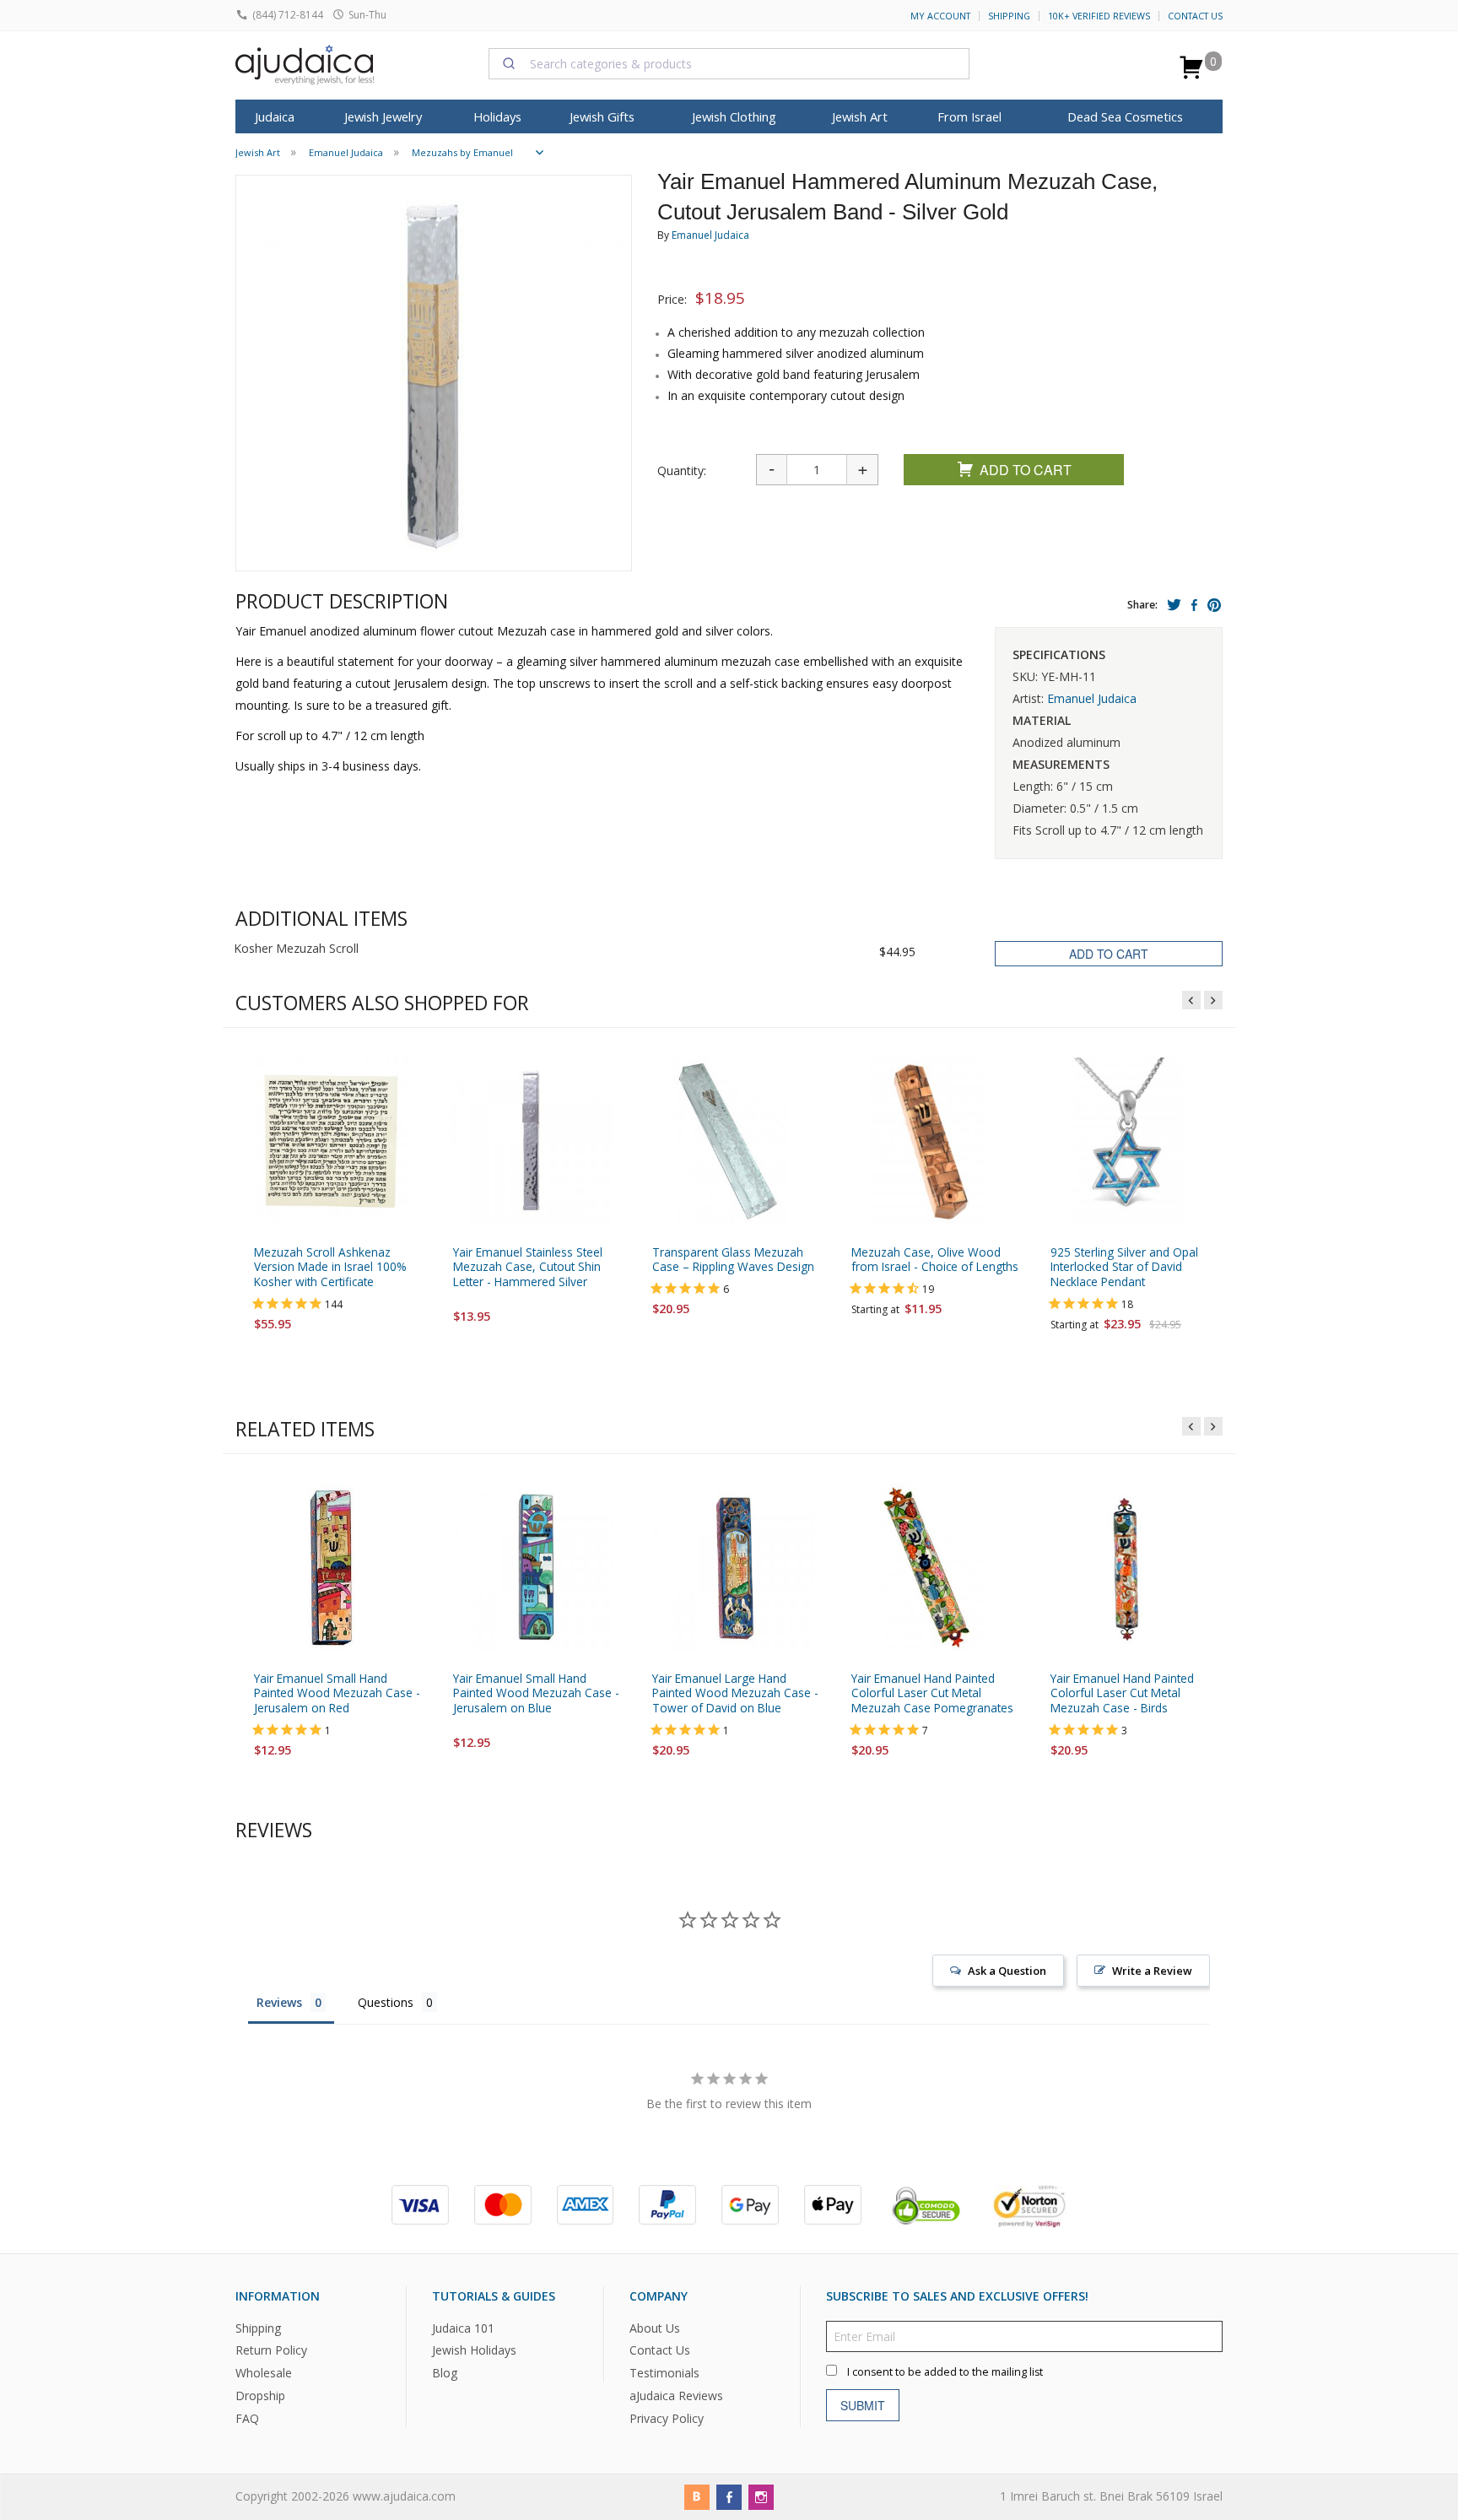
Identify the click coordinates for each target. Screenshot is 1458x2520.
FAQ (247, 2418)
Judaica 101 (463, 2328)
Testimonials (664, 2373)
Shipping (1009, 16)
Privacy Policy (667, 2418)
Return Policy (271, 2350)
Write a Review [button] (1152, 1971)
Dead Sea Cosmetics (1125, 116)
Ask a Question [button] (1007, 1971)
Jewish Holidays (474, 2350)
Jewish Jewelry (383, 116)
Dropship (260, 2396)
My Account (940, 16)
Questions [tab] (386, 2002)
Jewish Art (860, 116)
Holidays (497, 116)
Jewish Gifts (602, 116)
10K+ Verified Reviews (1099, 16)
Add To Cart (1026, 470)
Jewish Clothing (734, 116)
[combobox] (729, 63)
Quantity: (682, 470)
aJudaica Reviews (676, 2396)
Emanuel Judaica (710, 235)
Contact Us (1195, 16)
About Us (655, 2328)
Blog (445, 2373)
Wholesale (264, 2373)
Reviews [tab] (279, 2002)
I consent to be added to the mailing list (945, 2372)
